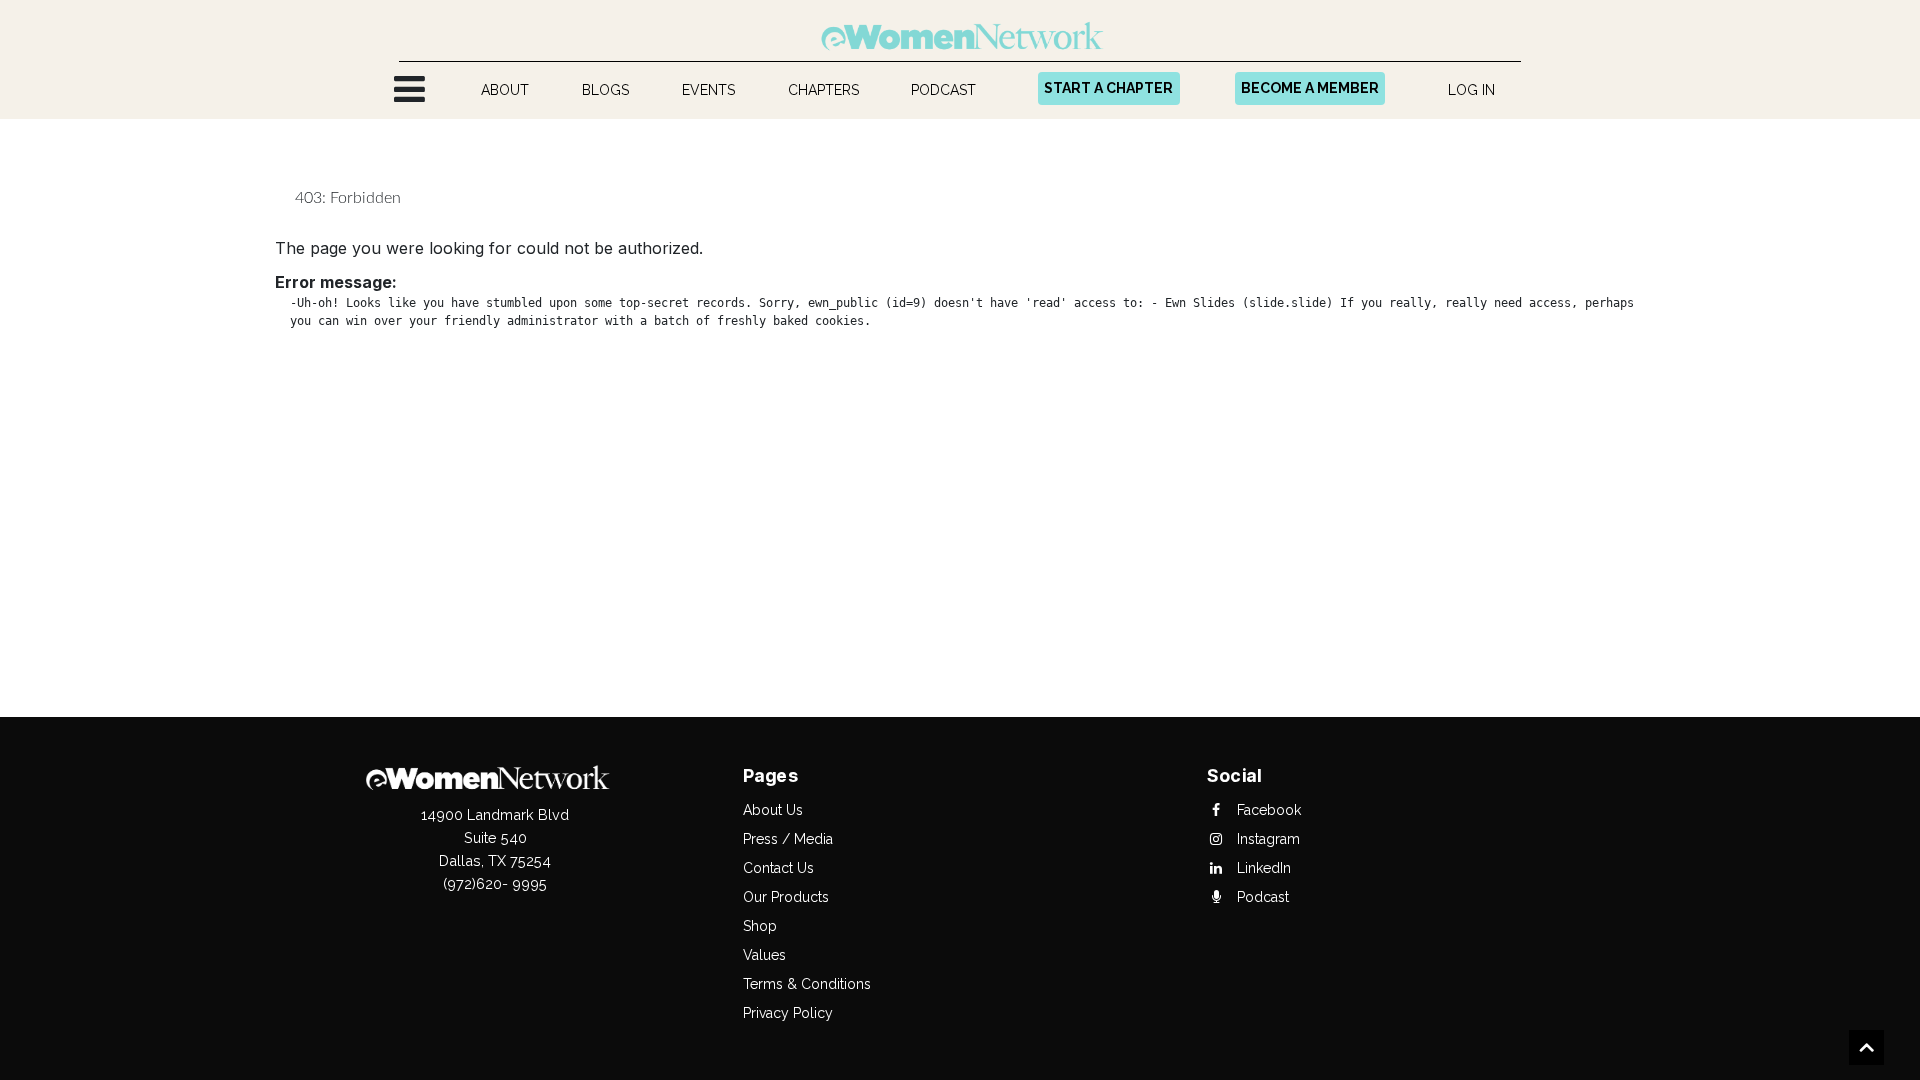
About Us (773, 810)
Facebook (1267, 810)
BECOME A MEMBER (1310, 88)
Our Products (786, 897)
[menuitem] (505, 90)
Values (764, 955)
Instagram (1266, 839)
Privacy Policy (788, 1013)
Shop (760, 926)
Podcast (1261, 897)
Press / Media (788, 839)
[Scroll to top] (1866, 1050)
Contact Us (778, 868)
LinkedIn (1262, 868)
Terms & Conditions (807, 984)
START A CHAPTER (1108, 88)
